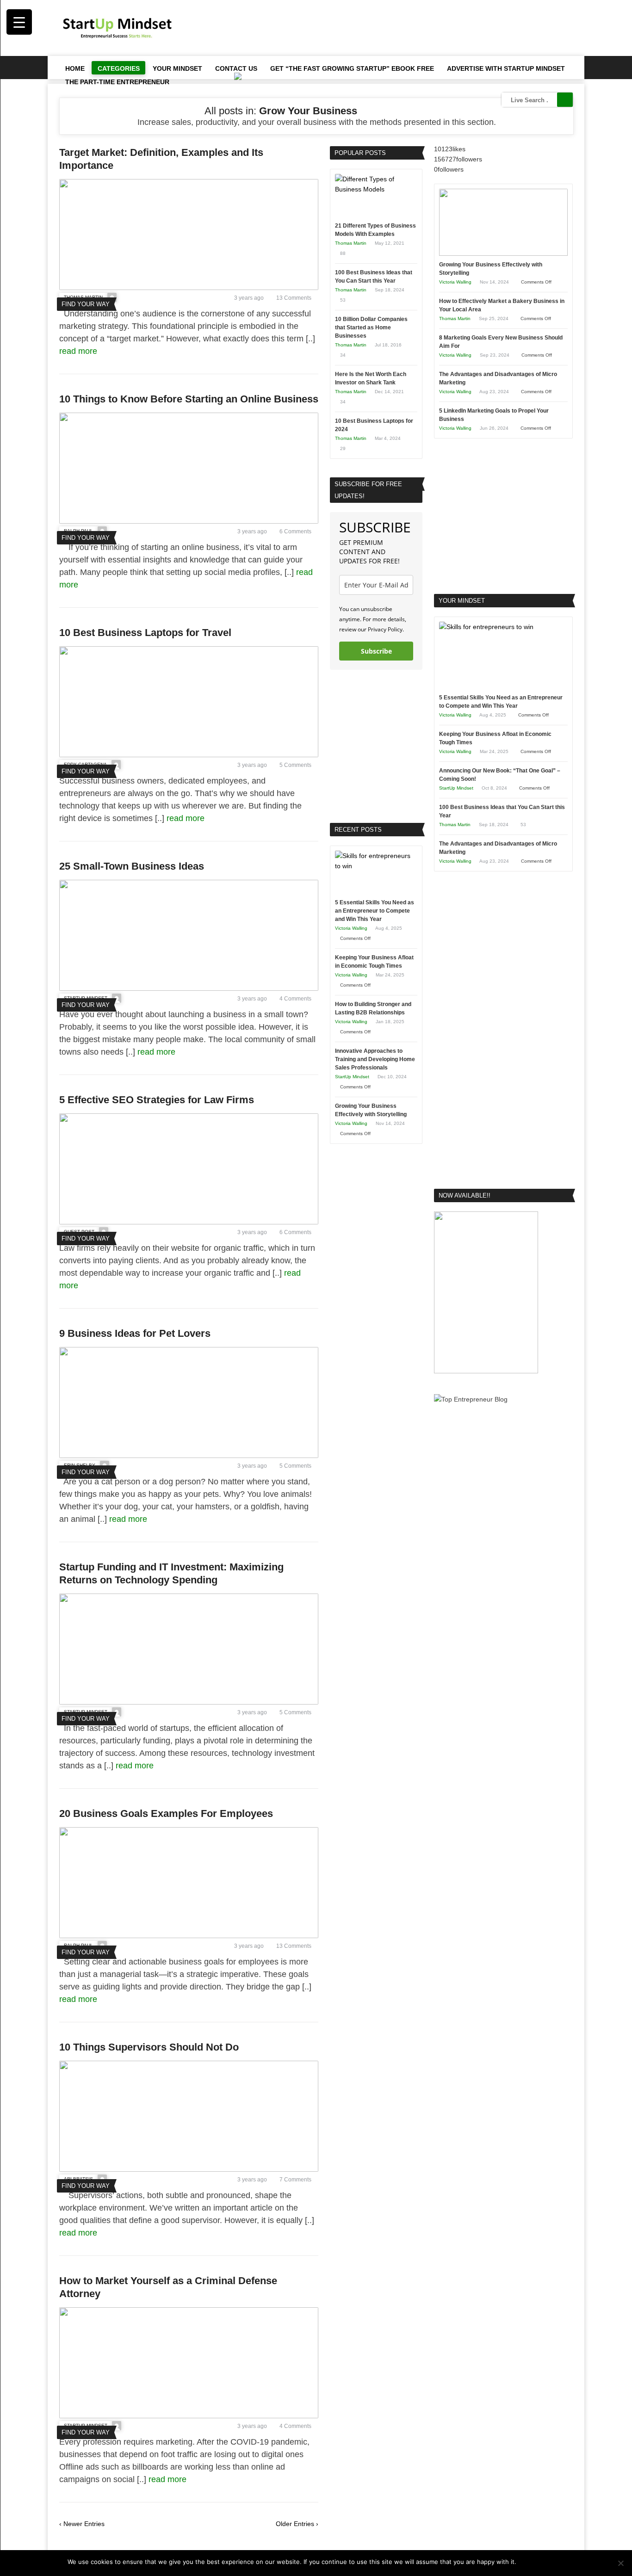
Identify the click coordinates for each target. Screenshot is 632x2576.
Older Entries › (297, 2524)
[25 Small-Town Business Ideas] (189, 988)
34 (343, 355)
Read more (549, 2562)
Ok (525, 2562)
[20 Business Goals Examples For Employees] (189, 1936)
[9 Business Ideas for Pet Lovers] (189, 1456)
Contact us (236, 68)
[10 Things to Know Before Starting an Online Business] (189, 521)
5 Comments (295, 765)
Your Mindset (177, 68)
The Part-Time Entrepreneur (117, 82)
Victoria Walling (351, 928)
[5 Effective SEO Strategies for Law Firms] (189, 1222)
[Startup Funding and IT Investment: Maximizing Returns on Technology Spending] (189, 1702)
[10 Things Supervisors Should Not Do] (189, 2169)
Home (75, 68)
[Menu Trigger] (19, 22)
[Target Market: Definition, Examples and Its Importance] (189, 288)
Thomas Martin (351, 243)
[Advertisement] (404, 28)
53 (343, 300)
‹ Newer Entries (82, 2524)
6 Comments (295, 531)
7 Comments (295, 2180)
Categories (119, 68)
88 (343, 253)
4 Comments (295, 999)
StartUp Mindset (352, 1077)
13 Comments (294, 298)
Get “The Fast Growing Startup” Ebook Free (352, 68)
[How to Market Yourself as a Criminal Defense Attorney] (189, 2416)
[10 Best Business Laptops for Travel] (189, 755)
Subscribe (376, 651)
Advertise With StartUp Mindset (506, 68)
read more (79, 351)
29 (343, 448)
